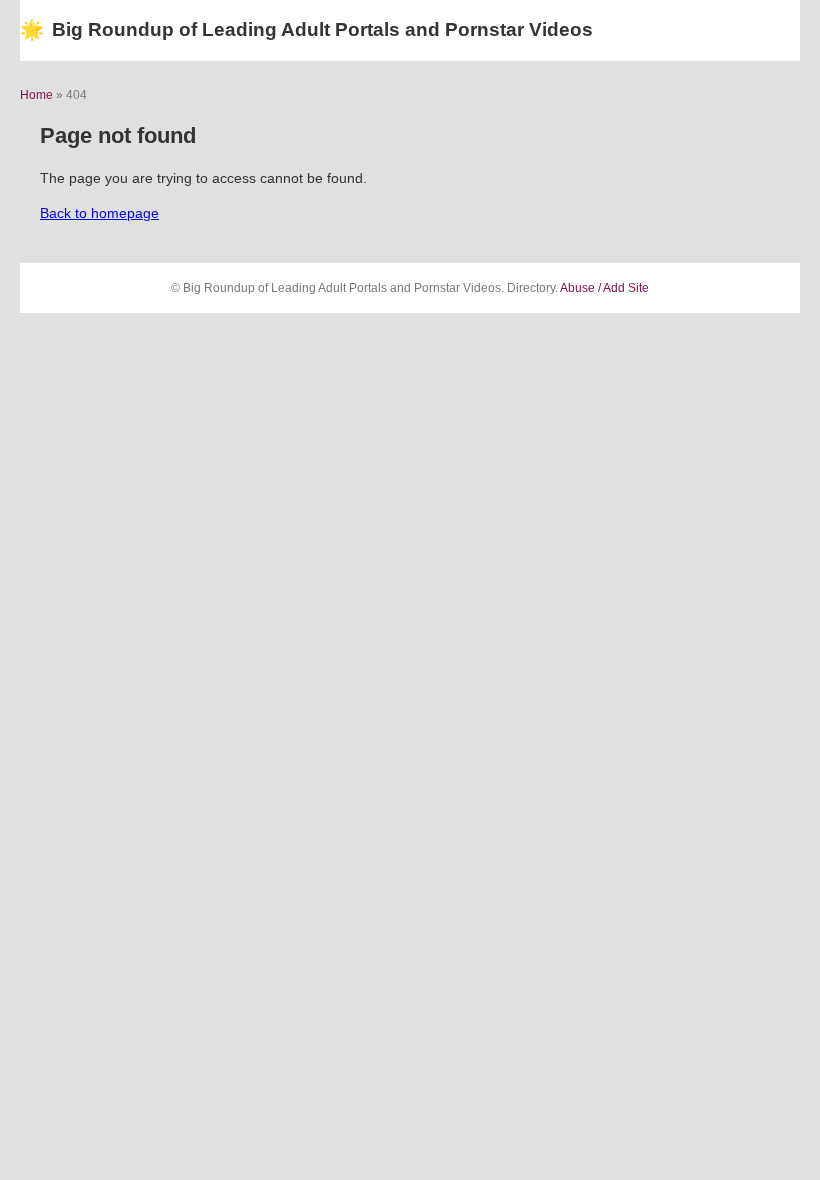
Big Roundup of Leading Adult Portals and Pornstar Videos (306, 29)
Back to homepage (99, 213)
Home (36, 95)
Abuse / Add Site (604, 288)
